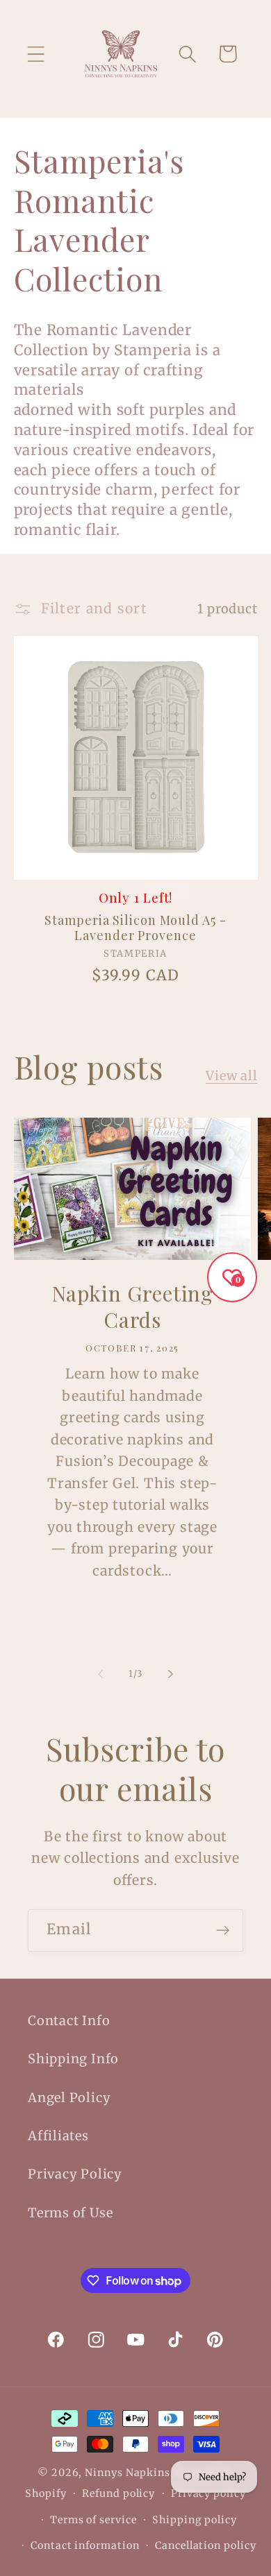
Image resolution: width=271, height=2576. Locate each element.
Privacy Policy (75, 2174)
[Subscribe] (223, 1930)
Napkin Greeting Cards (132, 1307)
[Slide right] (171, 1674)
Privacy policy (208, 2493)
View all (231, 1076)
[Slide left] (100, 1674)
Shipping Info (73, 2059)
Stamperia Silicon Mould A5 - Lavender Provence (135, 928)
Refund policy (118, 2493)
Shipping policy (195, 2520)
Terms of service (93, 2520)
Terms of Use (70, 2213)
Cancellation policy (205, 2545)
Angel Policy (69, 2098)
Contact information (85, 2545)
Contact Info (69, 2021)
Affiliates (58, 2136)
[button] (36, 54)
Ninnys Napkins (128, 2473)
